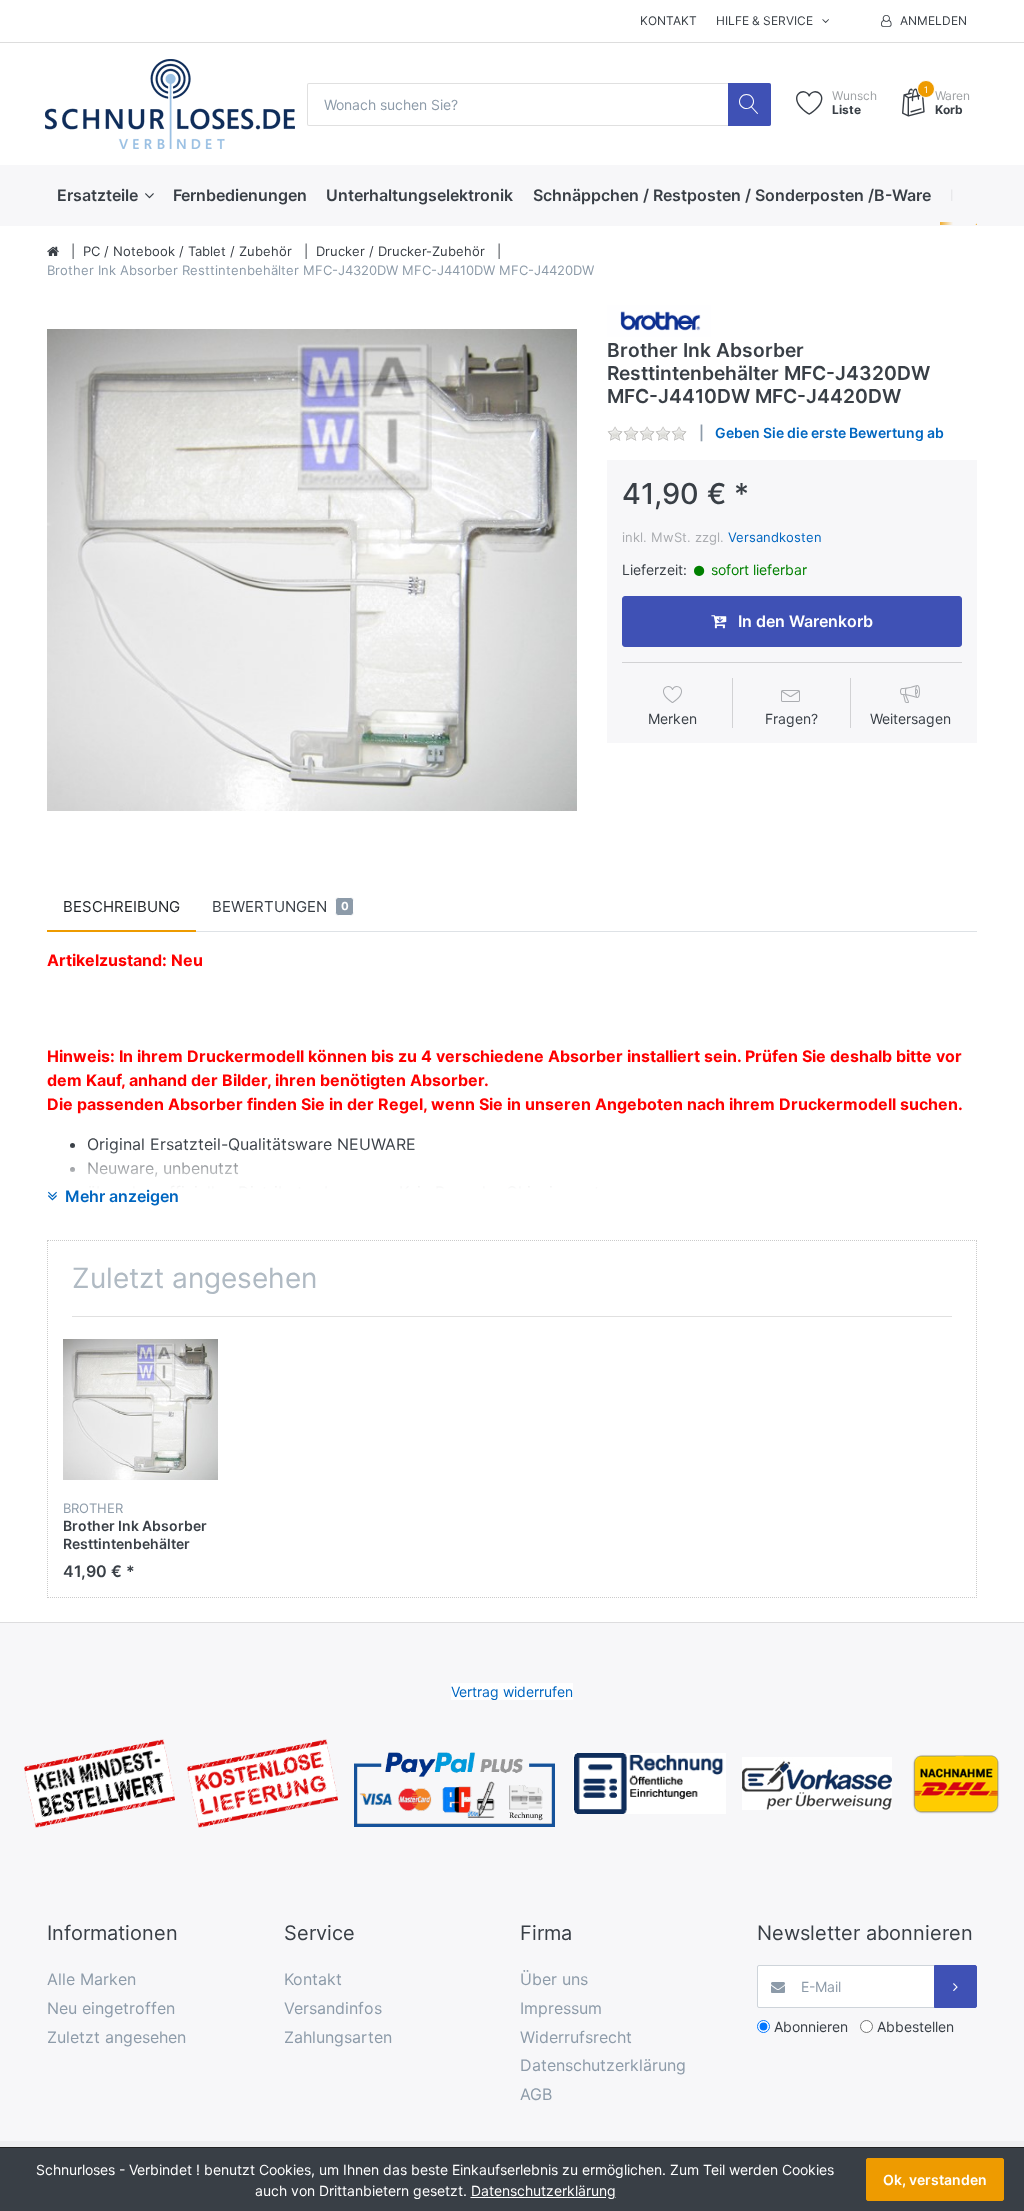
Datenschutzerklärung (603, 2065)
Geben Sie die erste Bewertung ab (829, 432)
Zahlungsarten (338, 2037)
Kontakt (668, 20)
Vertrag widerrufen (512, 1691)
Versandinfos (333, 2008)
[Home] (53, 252)
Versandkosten (775, 537)
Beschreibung (121, 906)
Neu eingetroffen (111, 2008)
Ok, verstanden (935, 2179)
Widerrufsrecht (576, 2037)
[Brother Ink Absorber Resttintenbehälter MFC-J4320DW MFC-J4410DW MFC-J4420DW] (312, 570)
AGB (536, 2094)
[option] (312, 570)
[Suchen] (749, 104)
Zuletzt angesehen (116, 2037)
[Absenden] (955, 1986)
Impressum (561, 2008)
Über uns (554, 1979)
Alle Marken (91, 1979)
